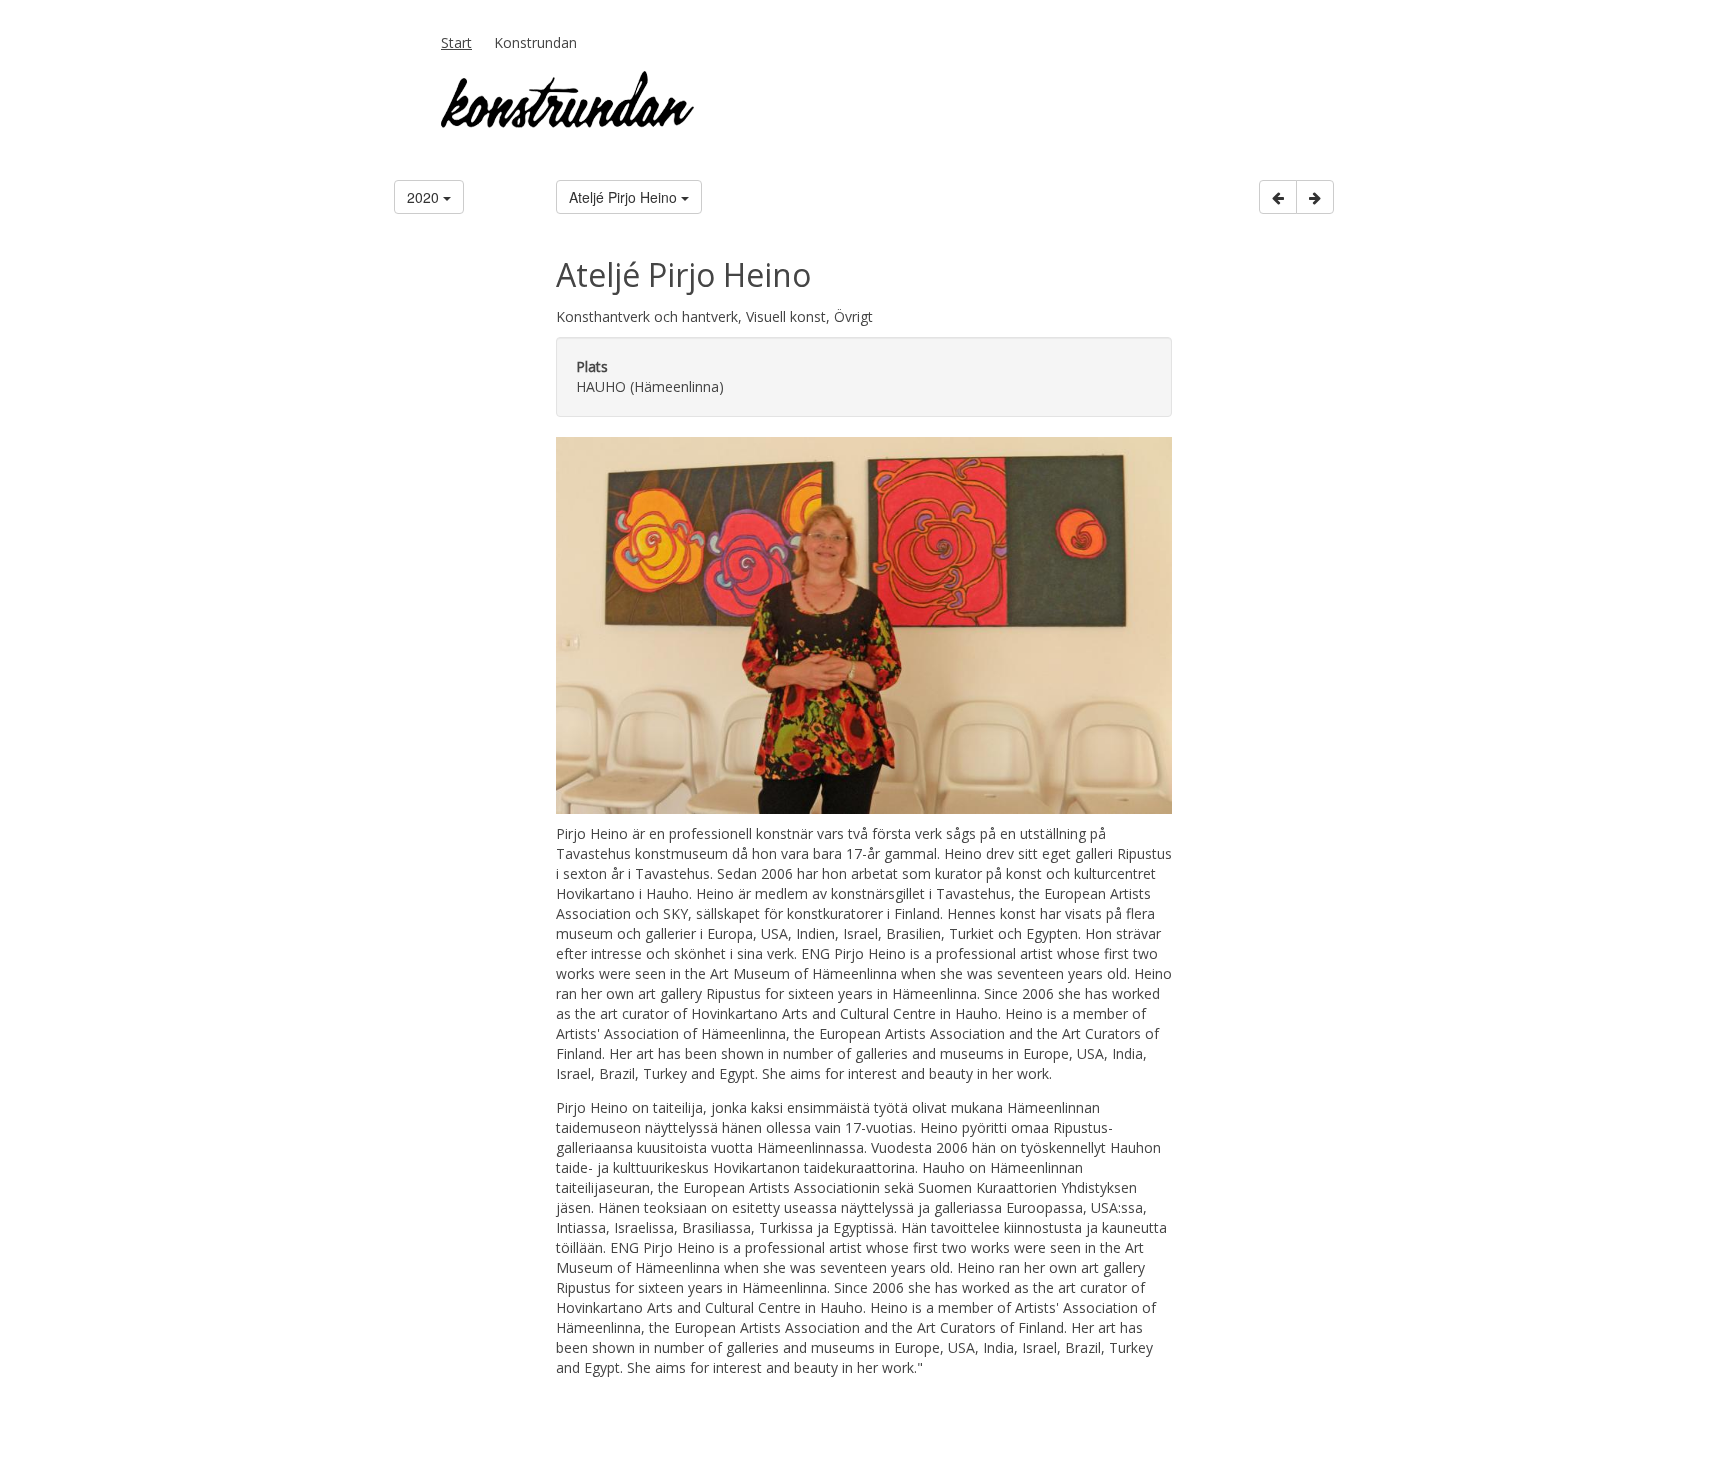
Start (456, 42)
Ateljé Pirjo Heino (625, 197)
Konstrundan (535, 42)
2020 (425, 197)
